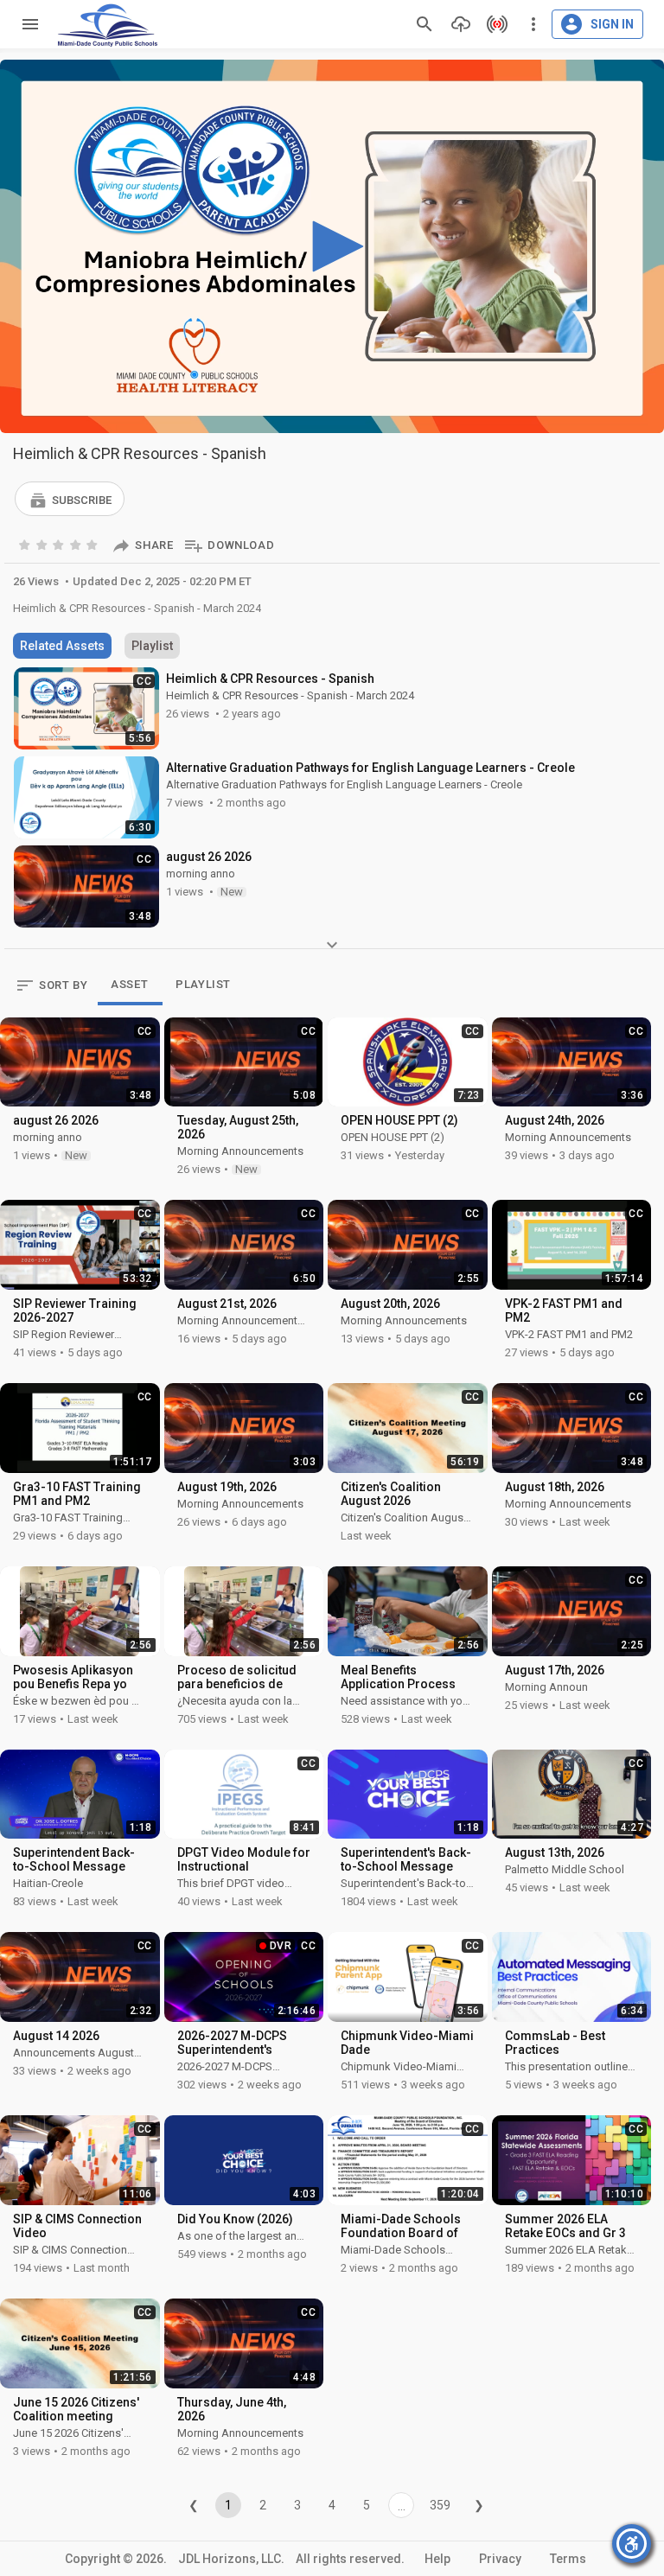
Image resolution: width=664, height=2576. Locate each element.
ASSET (129, 984)
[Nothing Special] (43, 544)
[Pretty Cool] (77, 544)
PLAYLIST (203, 984)
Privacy (500, 2559)
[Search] (425, 24)
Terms (568, 2559)
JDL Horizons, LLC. (231, 2559)
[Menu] (26, 24)
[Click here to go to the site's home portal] (108, 25)
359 (440, 2505)
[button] (70, 499)
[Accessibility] (632, 2544)
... (402, 2506)
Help (437, 2559)
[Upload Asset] (456, 24)
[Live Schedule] (493, 24)
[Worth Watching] (60, 544)
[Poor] (26, 544)
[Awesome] (93, 544)
